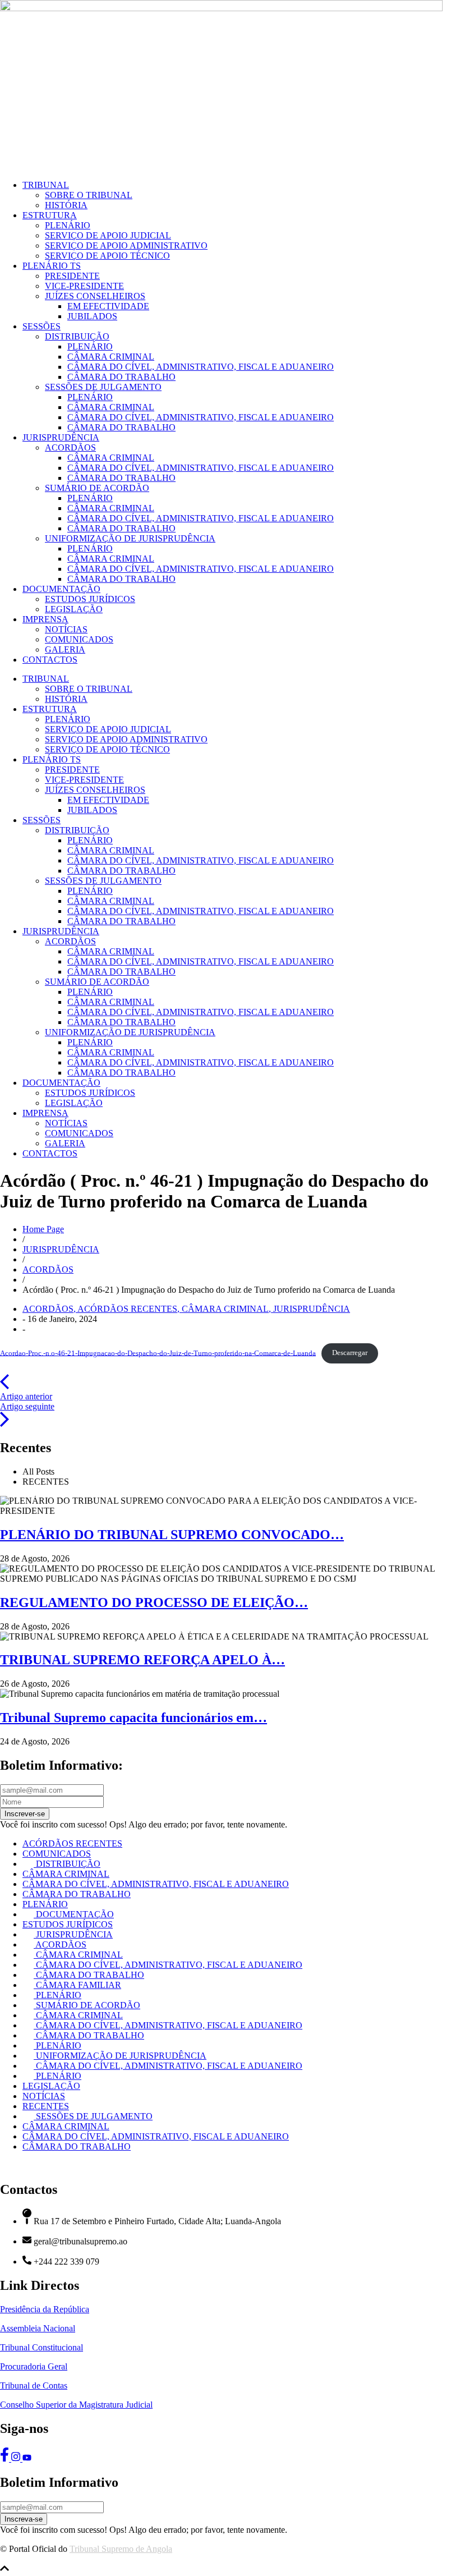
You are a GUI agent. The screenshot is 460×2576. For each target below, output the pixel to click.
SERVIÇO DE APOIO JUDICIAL (108, 235)
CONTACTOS (50, 660)
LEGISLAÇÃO (74, 609)
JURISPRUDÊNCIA (61, 437)
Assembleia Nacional (38, 2328)
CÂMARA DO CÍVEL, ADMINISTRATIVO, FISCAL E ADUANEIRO (201, 367)
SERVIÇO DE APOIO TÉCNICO (107, 256)
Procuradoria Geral (34, 2366)
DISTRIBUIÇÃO (77, 336)
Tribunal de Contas (34, 2386)
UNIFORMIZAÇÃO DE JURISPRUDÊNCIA (130, 538)
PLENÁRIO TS (52, 266)
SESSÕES (42, 326)
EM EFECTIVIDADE (108, 306)
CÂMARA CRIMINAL (111, 357)
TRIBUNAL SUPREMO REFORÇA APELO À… (142, 1660)
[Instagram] (17, 2458)
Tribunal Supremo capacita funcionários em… (134, 1718)
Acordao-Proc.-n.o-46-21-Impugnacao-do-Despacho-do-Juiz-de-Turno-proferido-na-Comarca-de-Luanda (158, 1353)
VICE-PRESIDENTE (84, 286)
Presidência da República (45, 2309)
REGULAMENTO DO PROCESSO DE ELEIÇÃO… (154, 1602)
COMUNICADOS (79, 639)
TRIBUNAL (46, 185)
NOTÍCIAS (66, 629)
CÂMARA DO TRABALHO (121, 377)
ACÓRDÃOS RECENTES (130, 1309)
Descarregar (350, 1353)
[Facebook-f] (6, 2458)
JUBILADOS (92, 316)
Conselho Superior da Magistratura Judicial (76, 2405)
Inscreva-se (24, 2519)
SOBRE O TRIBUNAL (89, 195)
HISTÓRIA (66, 205)
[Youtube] (27, 2458)
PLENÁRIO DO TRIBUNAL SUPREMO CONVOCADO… (172, 1535)
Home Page (43, 1229)
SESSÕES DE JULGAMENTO (103, 387)
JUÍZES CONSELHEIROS (95, 296)
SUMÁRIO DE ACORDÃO (97, 488)
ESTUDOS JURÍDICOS (90, 599)
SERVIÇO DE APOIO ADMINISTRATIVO (126, 245)
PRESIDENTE (72, 276)
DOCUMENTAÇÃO (61, 589)
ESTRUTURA (50, 215)
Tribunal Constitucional (42, 2347)
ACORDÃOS (70, 447)
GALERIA (65, 649)
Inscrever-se (25, 1814)
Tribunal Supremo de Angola (121, 2549)
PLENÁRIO (68, 225)
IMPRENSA (45, 619)
